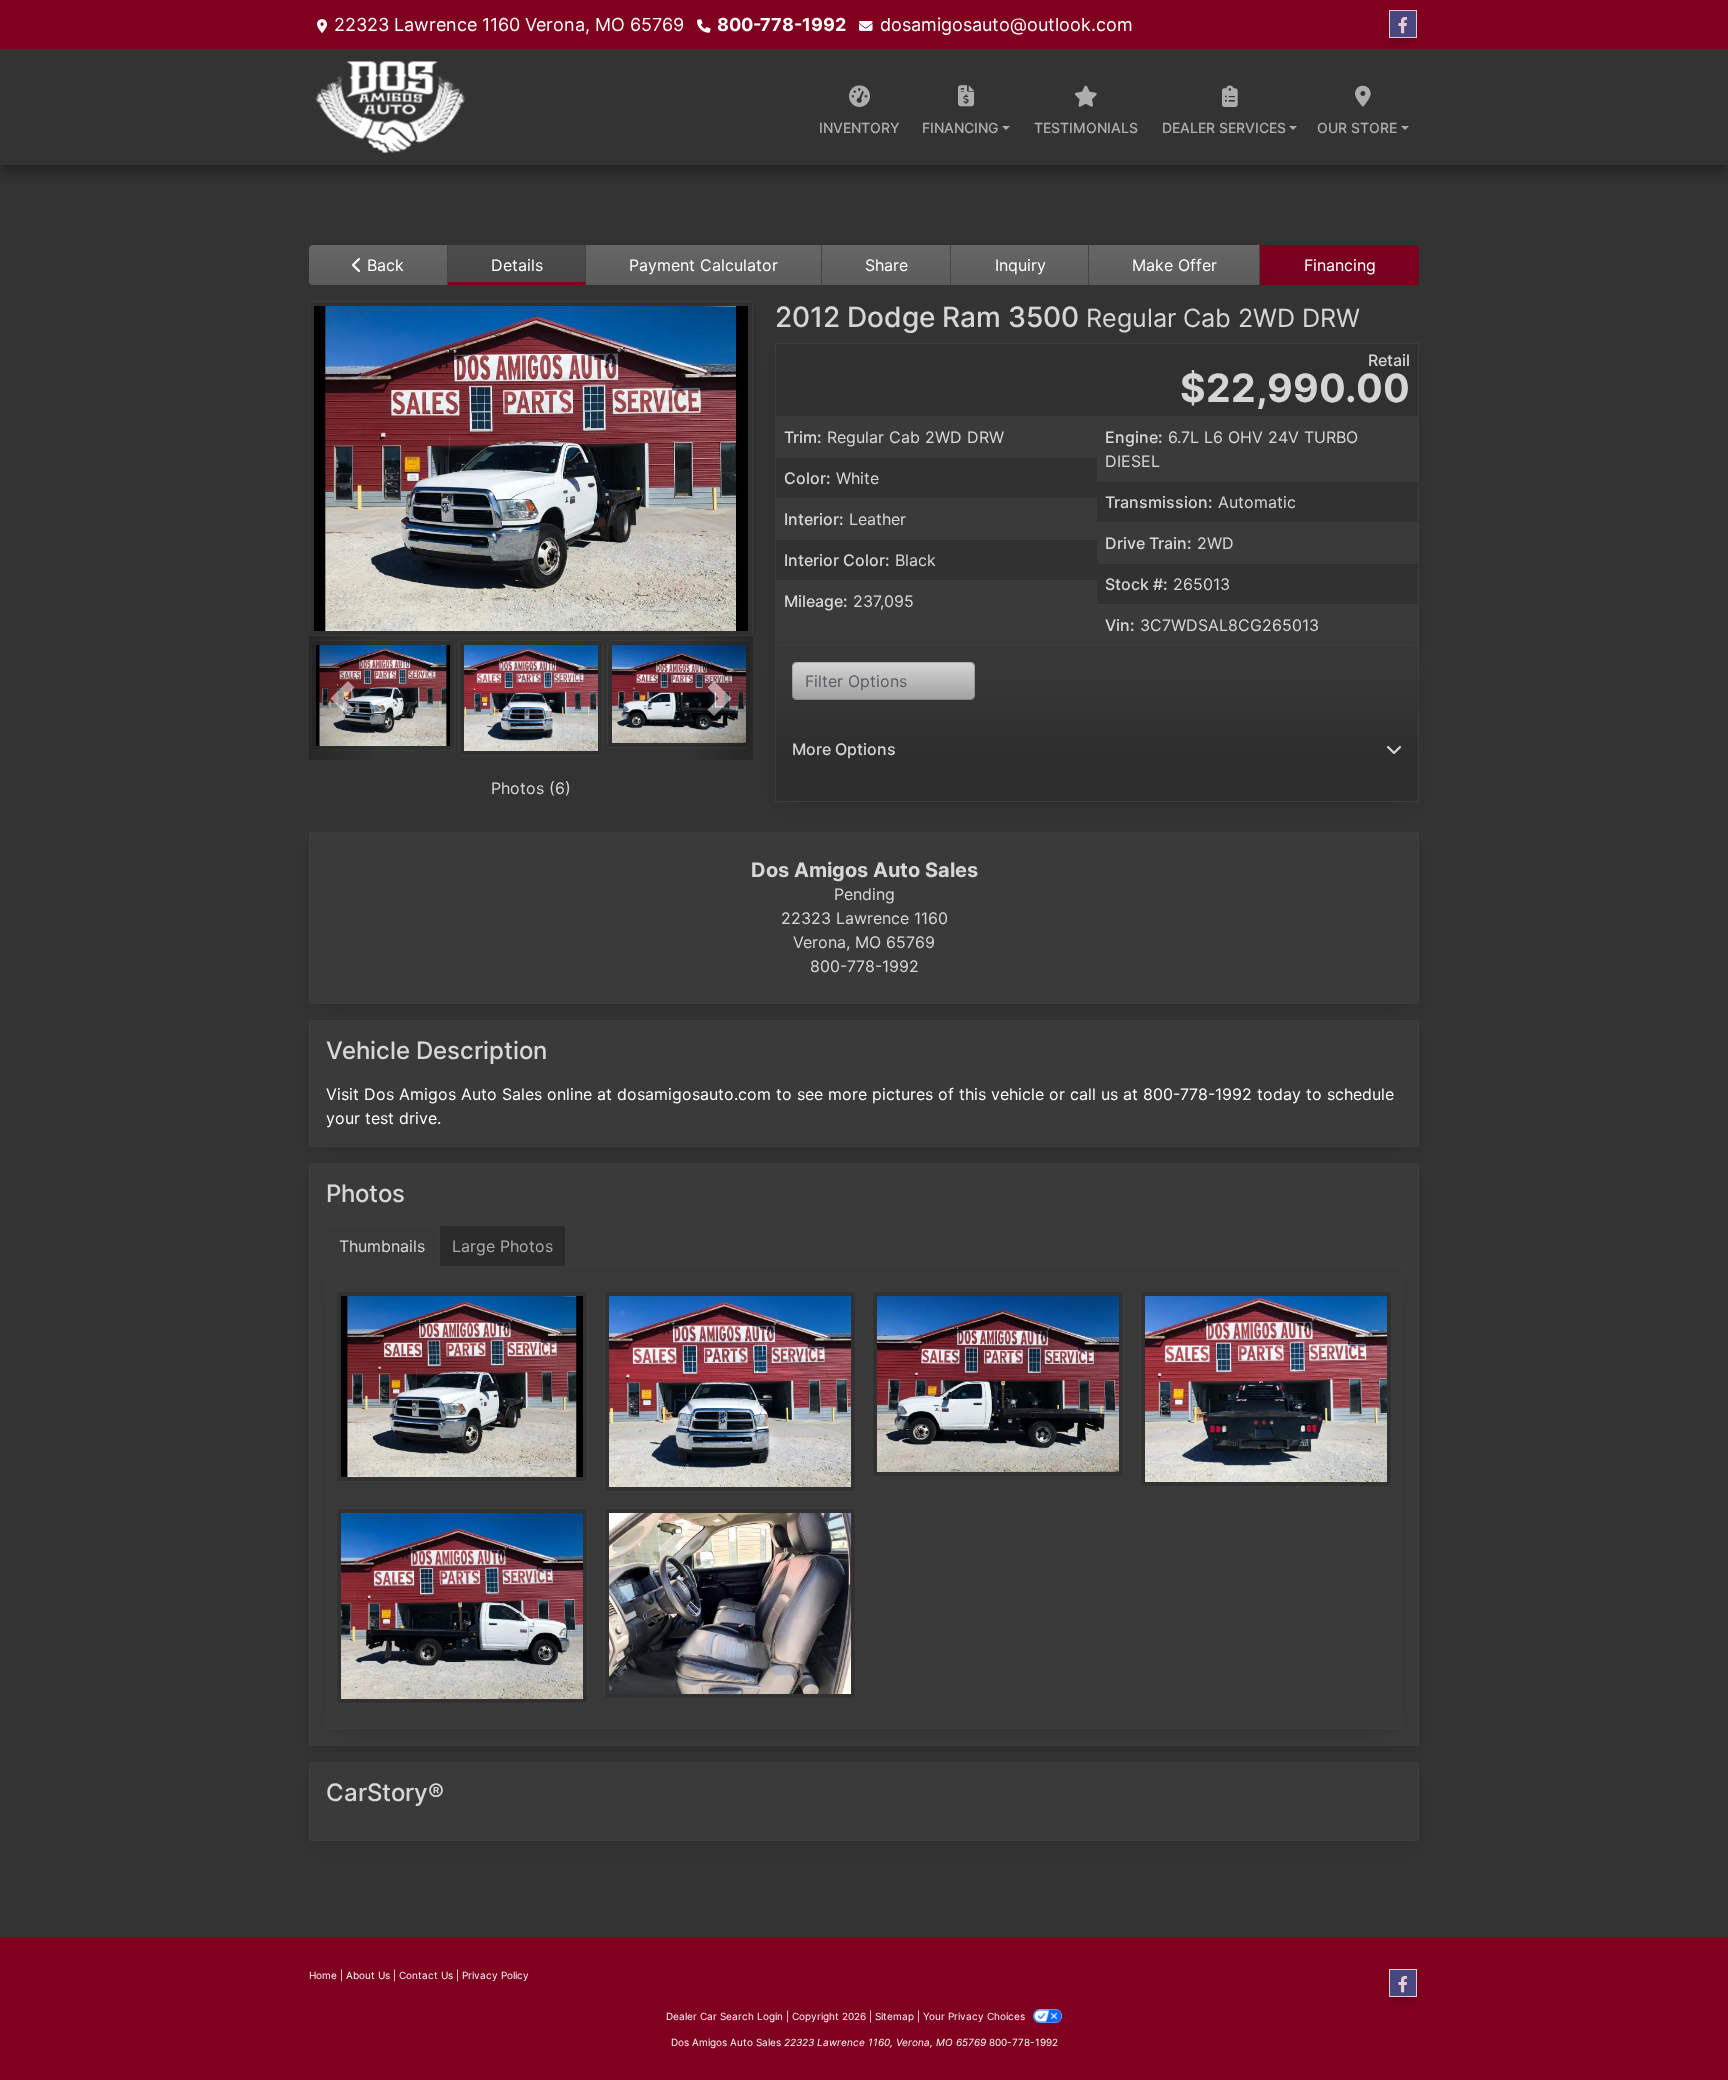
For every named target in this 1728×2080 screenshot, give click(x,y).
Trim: (803, 437)
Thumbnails (382, 1246)
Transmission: (1159, 502)
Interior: (814, 519)
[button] (342, 698)
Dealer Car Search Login (724, 2016)
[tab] (517, 265)
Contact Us (426, 1975)
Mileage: (816, 601)
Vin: (1120, 625)
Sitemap (894, 2016)
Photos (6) (531, 788)
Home (323, 1975)
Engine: (1134, 437)
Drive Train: (1148, 543)
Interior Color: (837, 560)
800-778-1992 (781, 24)
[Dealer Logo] (392, 107)
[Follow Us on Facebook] (1403, 24)
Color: (807, 478)
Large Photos (502, 1246)
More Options (844, 749)
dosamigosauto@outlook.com (1006, 24)
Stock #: (1136, 584)
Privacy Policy (495, 1975)
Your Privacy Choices (975, 2016)
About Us (368, 1975)
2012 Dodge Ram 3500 (1067, 317)
